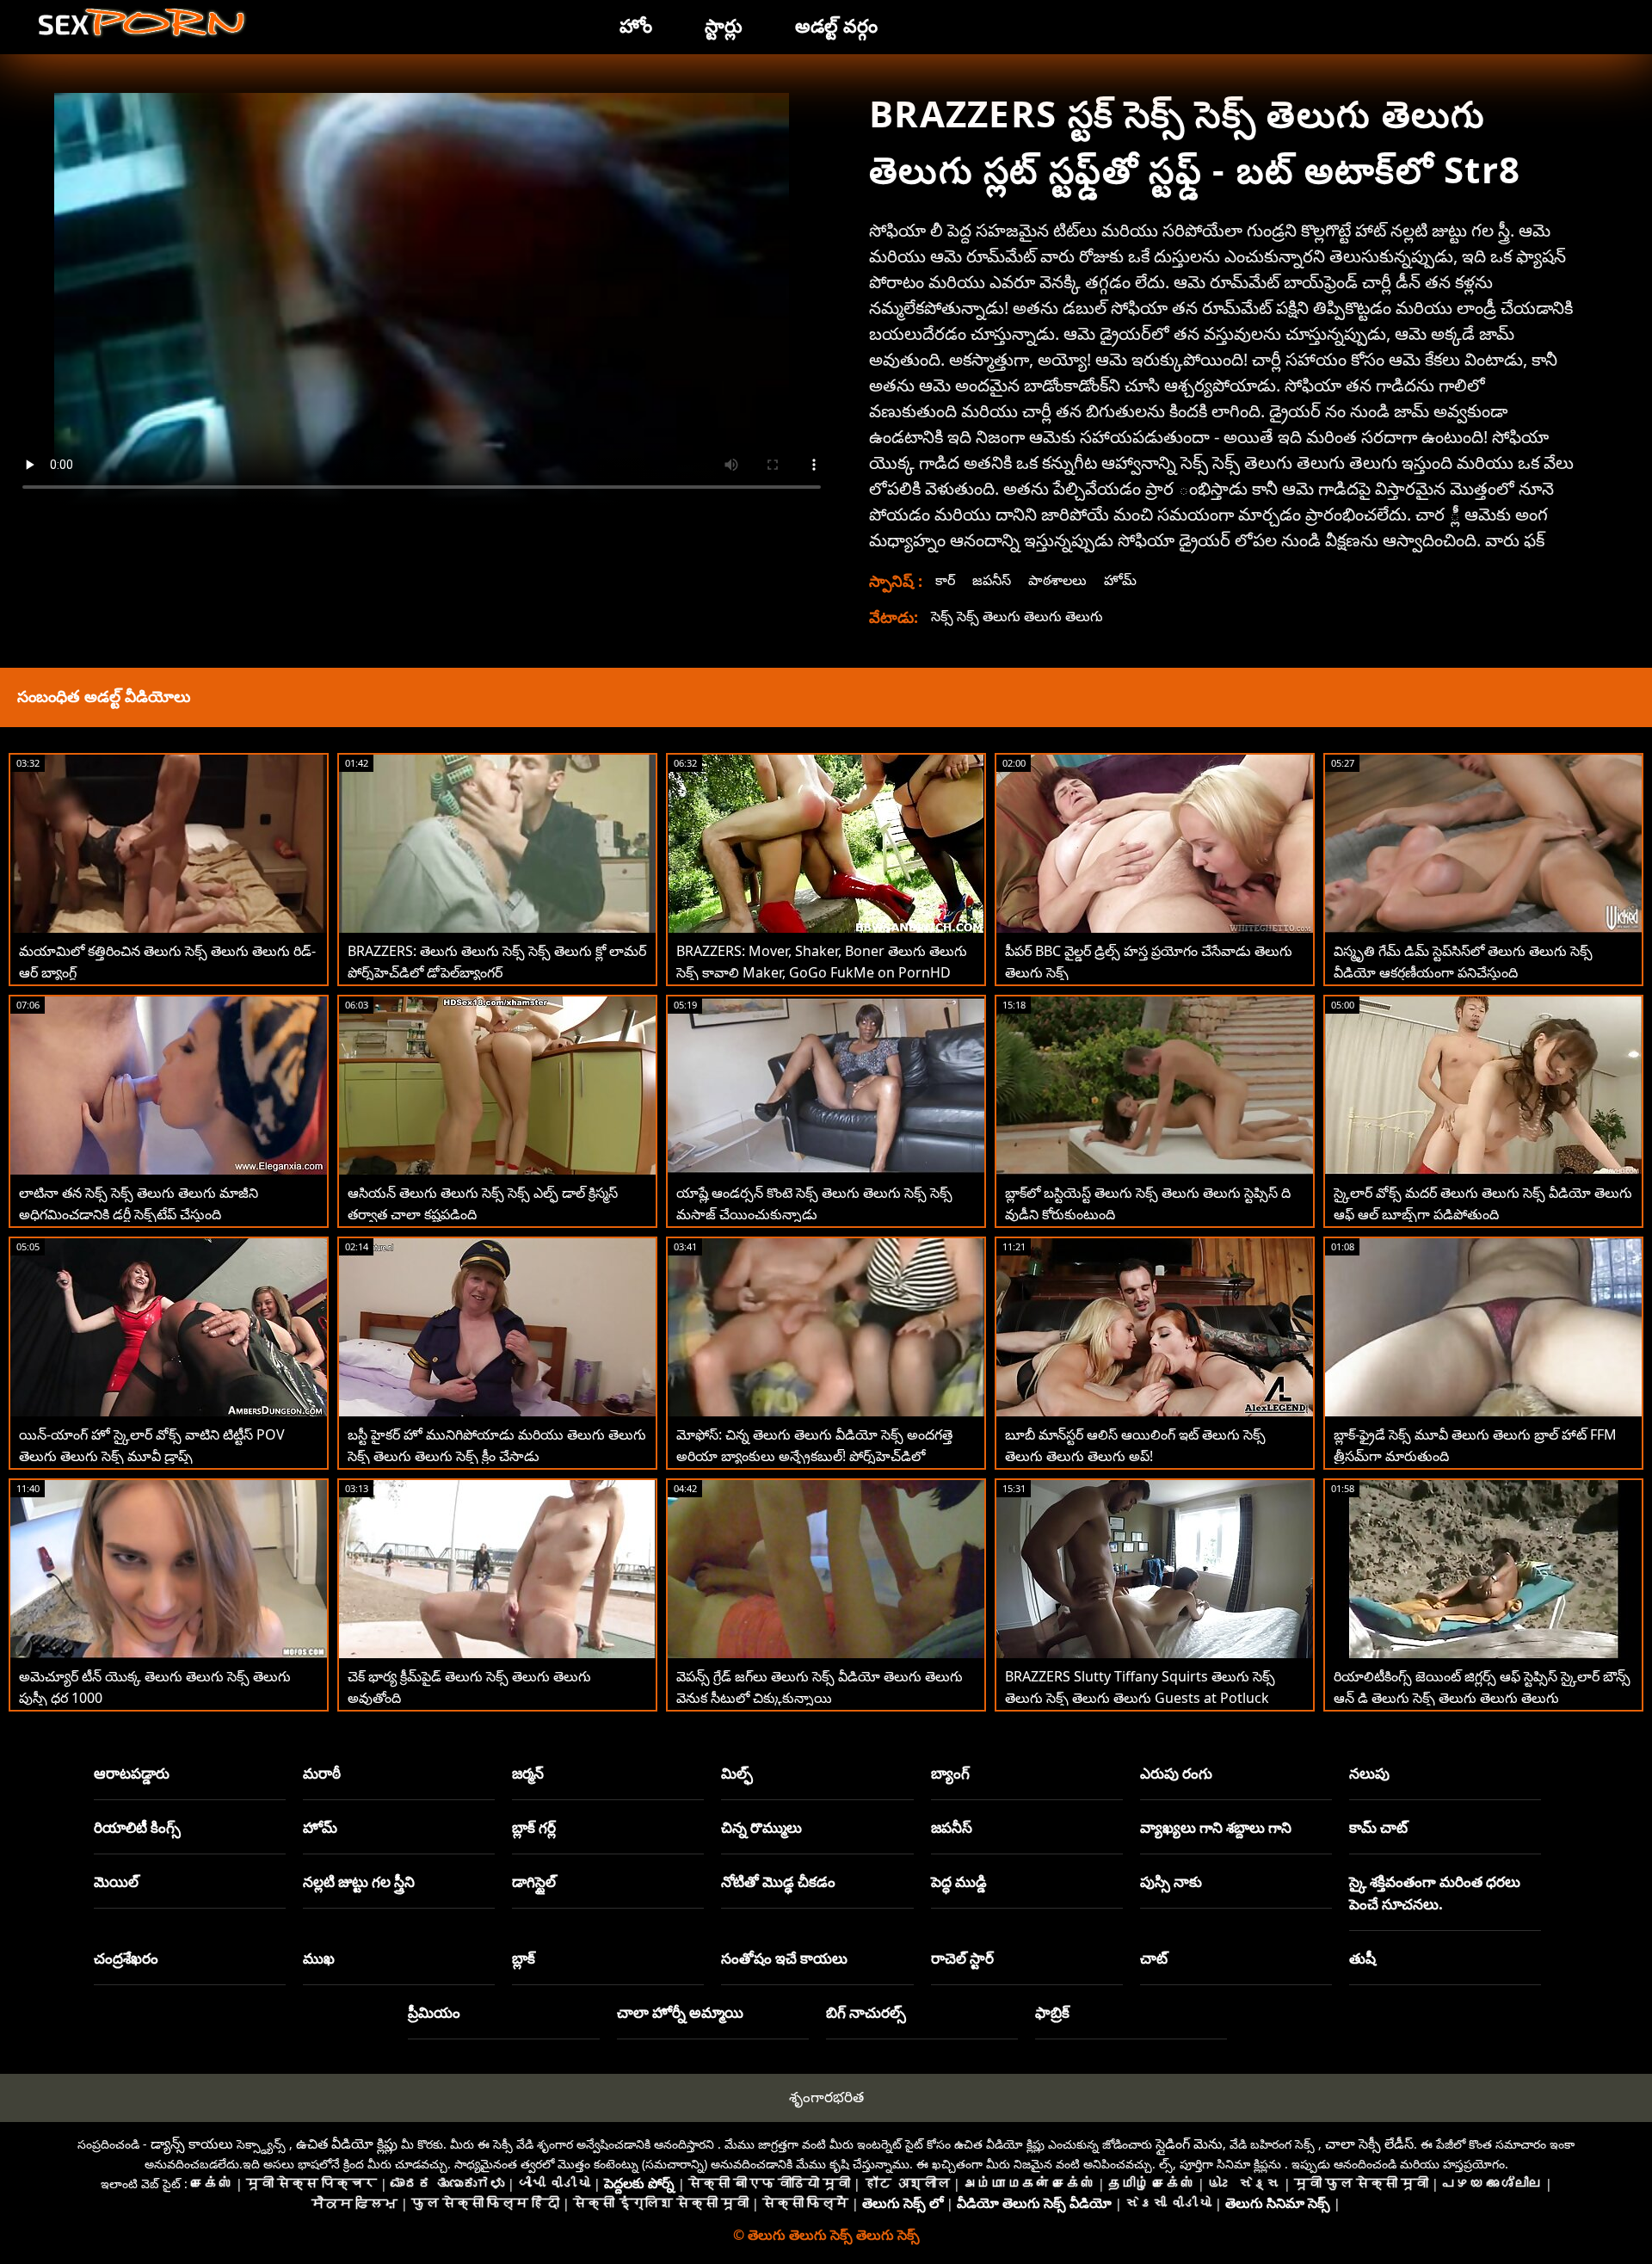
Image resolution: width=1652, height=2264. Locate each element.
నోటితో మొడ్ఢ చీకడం (778, 1882)
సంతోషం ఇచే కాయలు (784, 1958)
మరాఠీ (322, 1773)
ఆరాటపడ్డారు (132, 1773)
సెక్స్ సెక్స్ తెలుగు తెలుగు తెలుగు (1017, 616)
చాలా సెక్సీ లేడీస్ (1369, 2144)
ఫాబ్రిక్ (1052, 2012)
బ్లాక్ (524, 1958)
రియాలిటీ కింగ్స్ (137, 1827)
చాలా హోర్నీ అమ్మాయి (680, 2012)
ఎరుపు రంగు (1176, 1773)
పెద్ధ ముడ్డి (959, 1882)
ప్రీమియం (434, 2012)
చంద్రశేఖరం (126, 1958)
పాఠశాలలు (1057, 580)
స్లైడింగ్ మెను (1189, 2144)
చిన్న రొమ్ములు (761, 1827)
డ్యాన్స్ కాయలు (192, 2144)
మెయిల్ (116, 1882)
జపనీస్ (992, 580)
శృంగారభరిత (826, 2097)
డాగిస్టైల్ (534, 1882)
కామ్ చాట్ (1378, 1827)
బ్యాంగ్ (950, 1773)
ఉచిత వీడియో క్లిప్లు (347, 2144)
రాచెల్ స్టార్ (962, 1958)
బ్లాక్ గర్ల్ (534, 1827)
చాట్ (1154, 1958)
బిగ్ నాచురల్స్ (866, 2012)
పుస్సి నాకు (1171, 1882)
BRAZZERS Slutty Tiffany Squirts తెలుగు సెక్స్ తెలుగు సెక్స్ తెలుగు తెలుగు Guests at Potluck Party (1140, 1698)
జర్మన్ (528, 1773)
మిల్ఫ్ (737, 1773)
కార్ (945, 580)
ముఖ (319, 1958)
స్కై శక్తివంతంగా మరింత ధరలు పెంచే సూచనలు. (1435, 1893)
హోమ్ (1120, 580)
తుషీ (1362, 1958)
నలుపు (1369, 1773)
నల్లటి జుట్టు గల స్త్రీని (359, 1882)
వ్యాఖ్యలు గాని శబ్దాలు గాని (1216, 1827)
